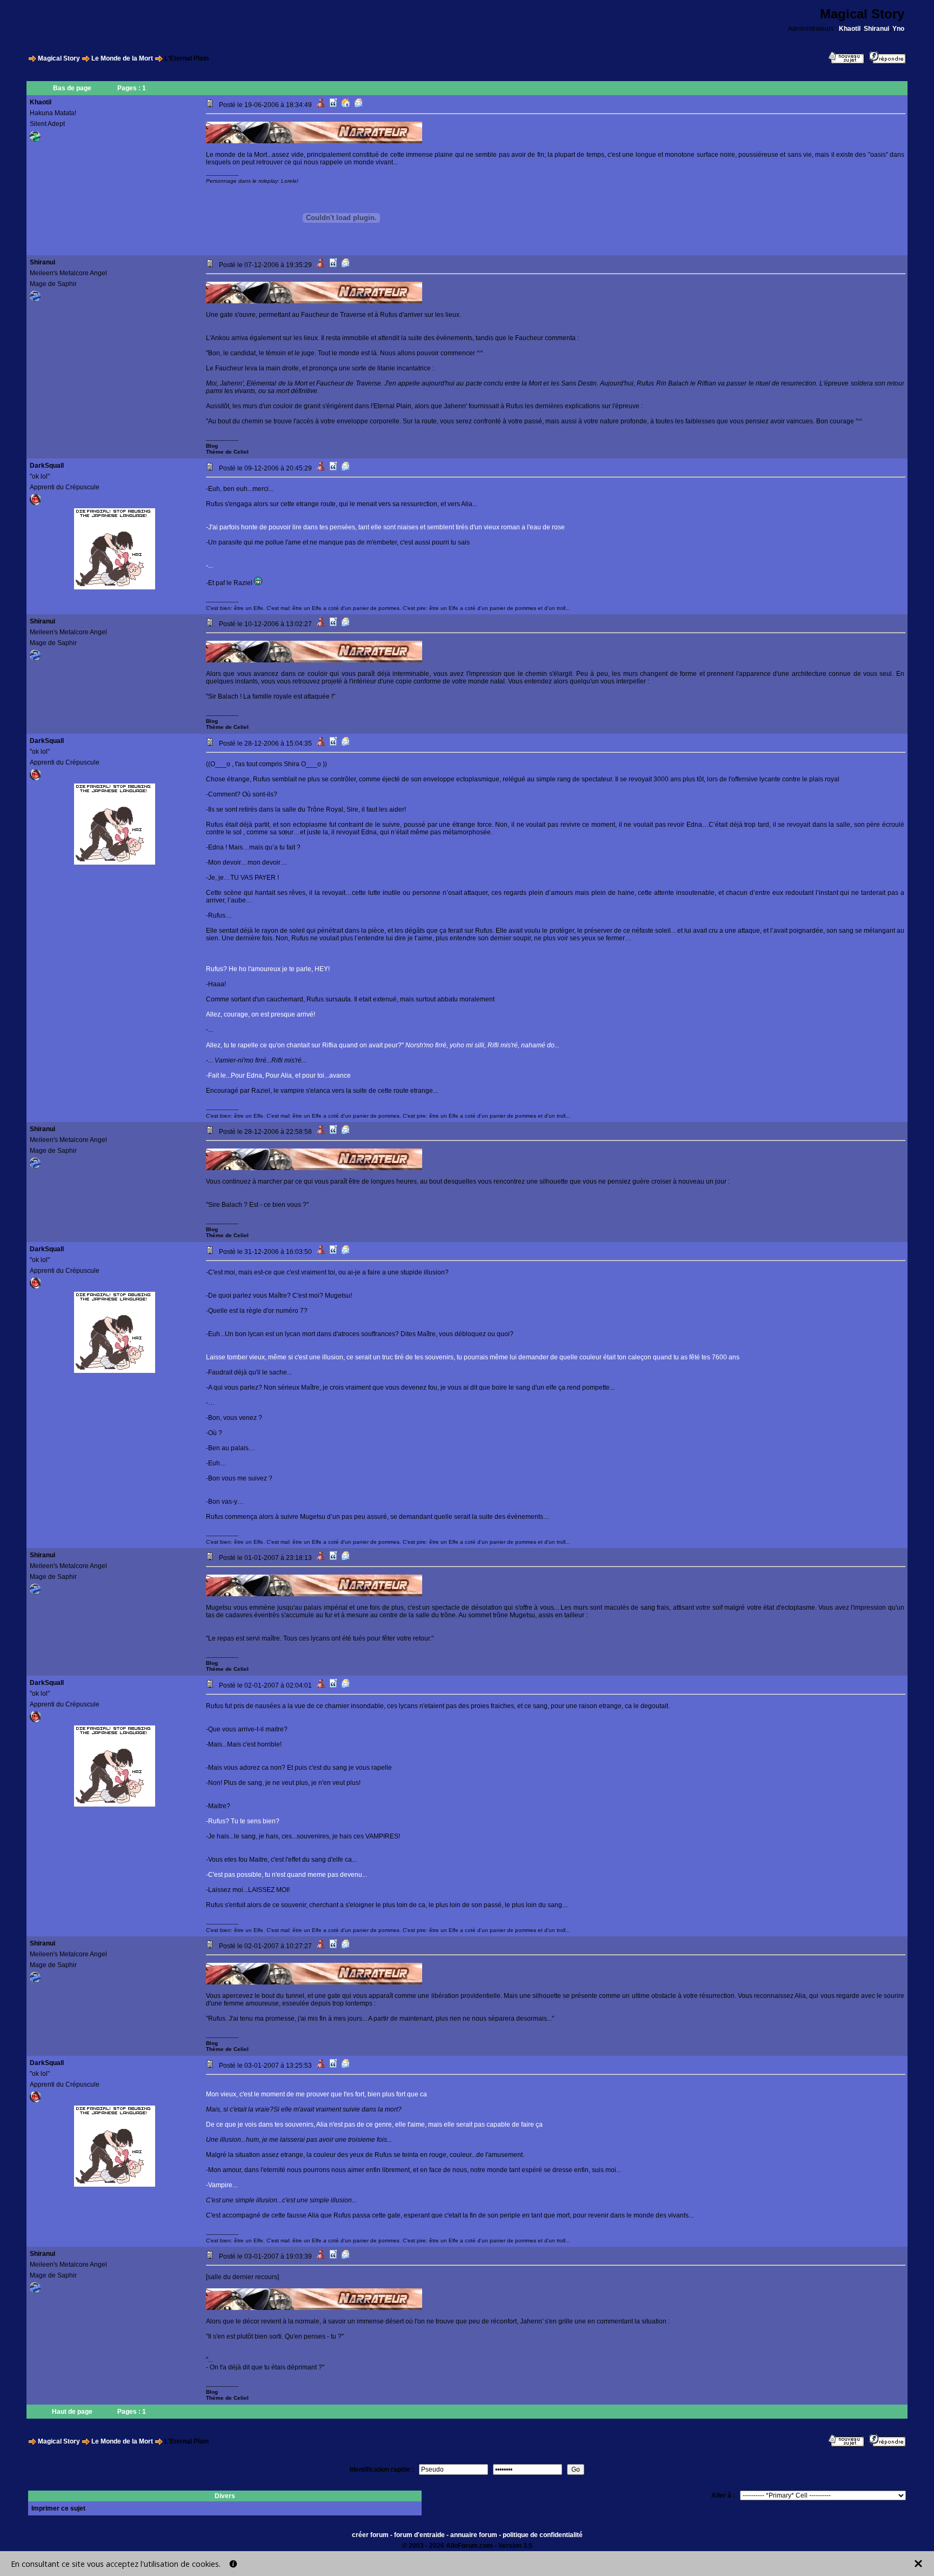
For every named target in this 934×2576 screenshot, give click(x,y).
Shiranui (876, 29)
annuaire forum (474, 2535)
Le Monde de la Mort (122, 58)
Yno (898, 29)
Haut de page (72, 2412)
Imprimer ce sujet (58, 2508)
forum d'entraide (419, 2535)
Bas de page (72, 88)
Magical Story (59, 58)
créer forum (370, 2535)
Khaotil (850, 29)
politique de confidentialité (543, 2535)
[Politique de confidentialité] (233, 2564)
